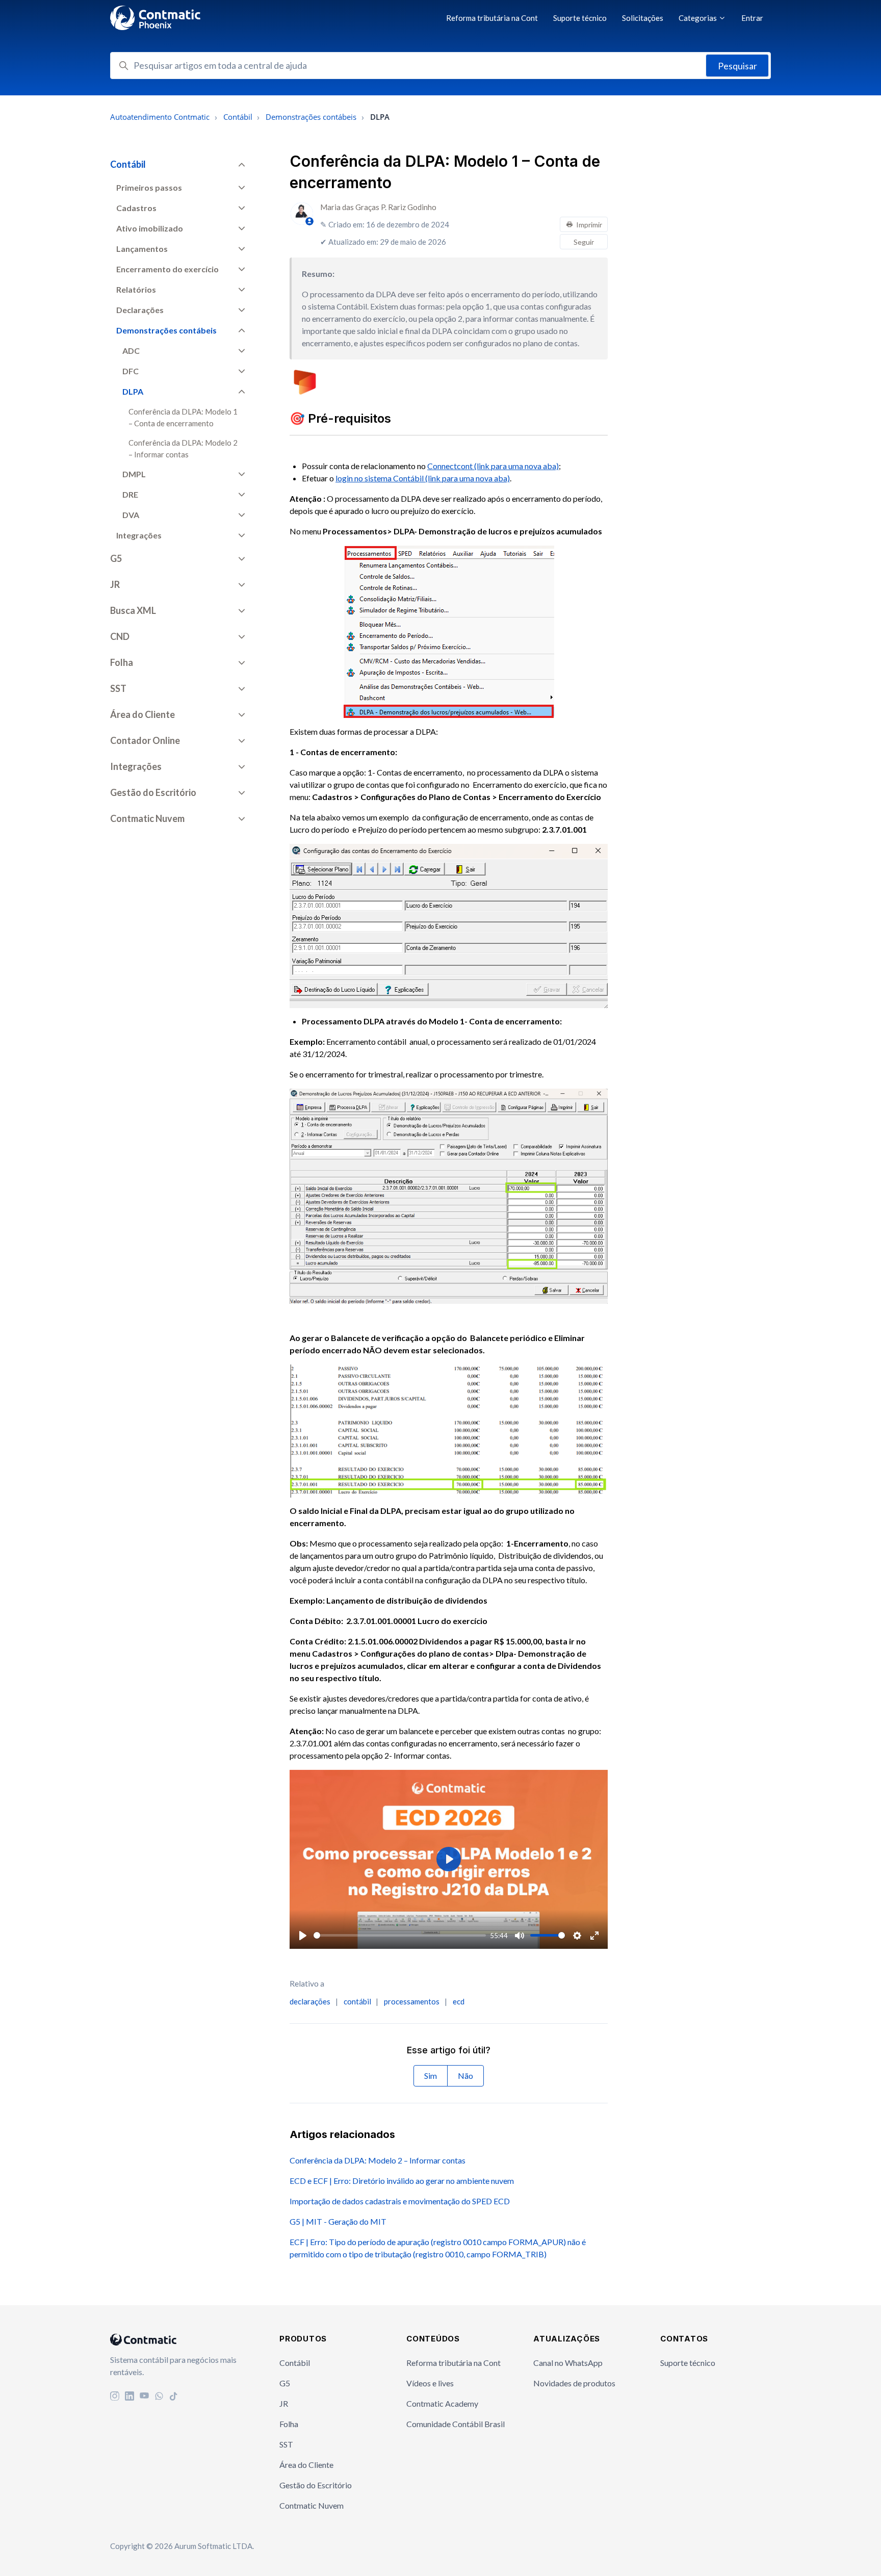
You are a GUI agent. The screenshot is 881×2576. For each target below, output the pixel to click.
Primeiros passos (149, 187)
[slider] (400, 1935)
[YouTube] (144, 2397)
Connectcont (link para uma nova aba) (493, 466)
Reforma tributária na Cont (492, 18)
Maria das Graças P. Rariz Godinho (378, 207)
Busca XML (133, 610)
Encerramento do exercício (167, 269)
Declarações (140, 310)
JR (115, 584)
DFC (131, 371)
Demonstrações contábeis (311, 117)
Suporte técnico (580, 18)
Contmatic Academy (442, 2403)
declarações (310, 2001)
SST (118, 688)
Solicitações (643, 18)
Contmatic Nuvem (147, 818)
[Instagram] (115, 2397)
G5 (116, 558)
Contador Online (145, 740)
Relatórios (136, 289)
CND (120, 636)
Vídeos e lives (430, 2383)
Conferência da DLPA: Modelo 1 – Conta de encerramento (183, 417)
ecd (459, 2001)
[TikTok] (174, 2397)
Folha (122, 662)
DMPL (134, 474)
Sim (431, 2076)
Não (465, 2076)
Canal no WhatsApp (568, 2363)
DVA (131, 515)
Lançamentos (142, 249)
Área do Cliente (142, 714)
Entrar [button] (752, 18)
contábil (357, 2001)
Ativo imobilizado (150, 228)
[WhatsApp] (159, 2397)
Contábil (238, 117)
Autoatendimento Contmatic (160, 117)
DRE (130, 494)
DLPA (133, 391)
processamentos (412, 2001)
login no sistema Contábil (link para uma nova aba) (423, 478)
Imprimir (589, 225)
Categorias (698, 18)
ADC (131, 351)
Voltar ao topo (830, 2547)
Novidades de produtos (574, 2383)
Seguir (584, 242)
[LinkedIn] (129, 2397)
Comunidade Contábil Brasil (456, 2424)
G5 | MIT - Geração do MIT (338, 2221)
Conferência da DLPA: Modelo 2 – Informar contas (378, 2160)
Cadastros (136, 208)
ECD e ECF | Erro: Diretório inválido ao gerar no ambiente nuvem (402, 2181)
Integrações (139, 535)
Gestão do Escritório (153, 792)
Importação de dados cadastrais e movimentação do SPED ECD (400, 2201)
